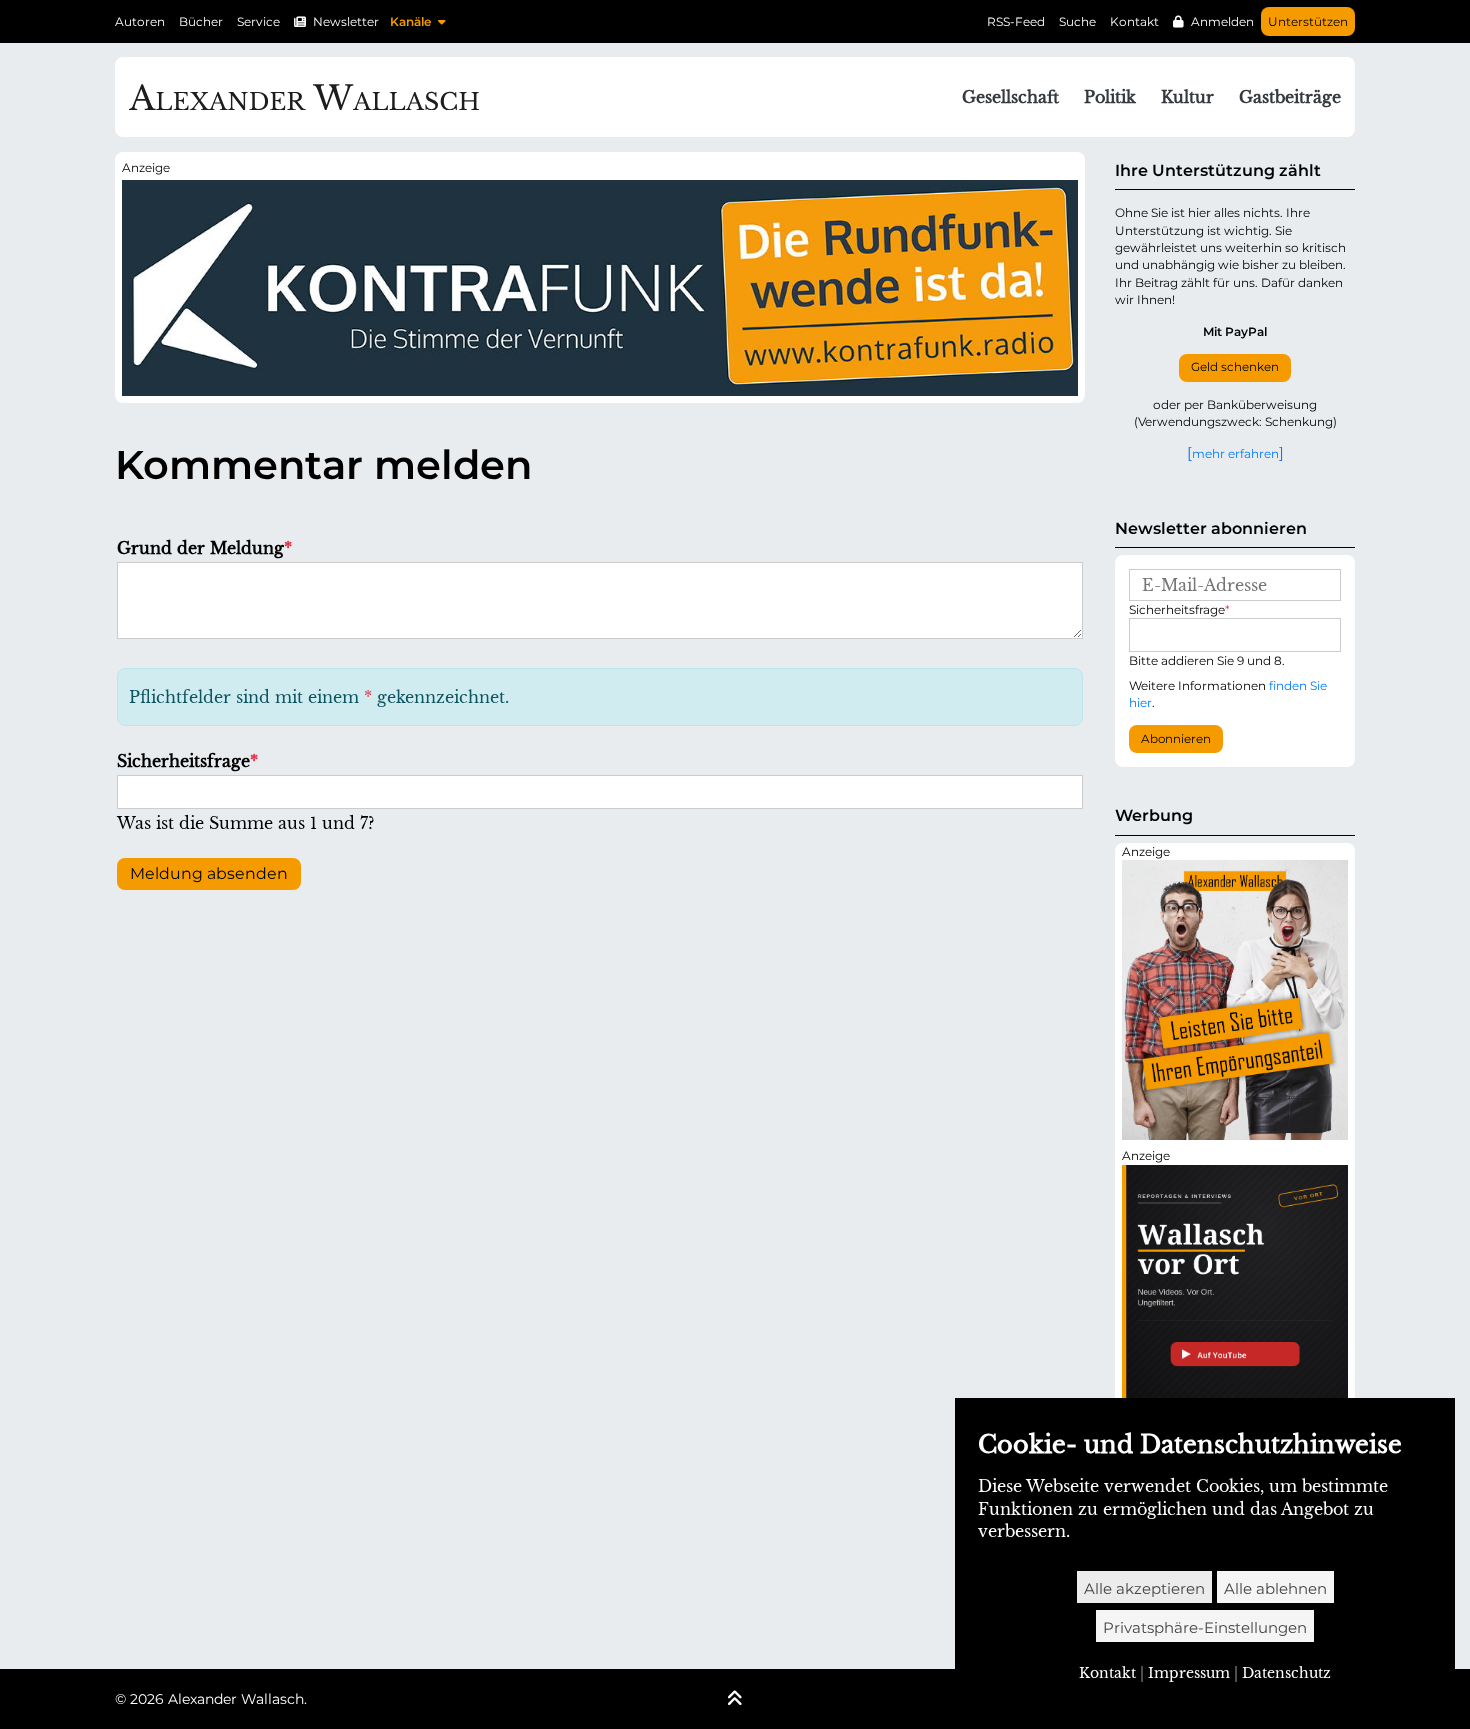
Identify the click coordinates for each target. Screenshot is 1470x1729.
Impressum (1189, 1673)
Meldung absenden (209, 873)
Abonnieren (1176, 739)
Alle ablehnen (1275, 1588)
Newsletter (346, 21)
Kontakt (1134, 21)
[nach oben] (735, 1700)
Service (258, 21)
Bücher (201, 21)
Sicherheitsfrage (187, 761)
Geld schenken (1235, 367)
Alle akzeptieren (1144, 1588)
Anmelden (1222, 21)
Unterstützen (1308, 21)
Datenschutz (1286, 1673)
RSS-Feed (1016, 21)
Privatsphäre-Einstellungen (1205, 1627)
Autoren (140, 21)
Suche (1077, 21)
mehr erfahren (1235, 453)
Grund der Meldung (204, 548)
